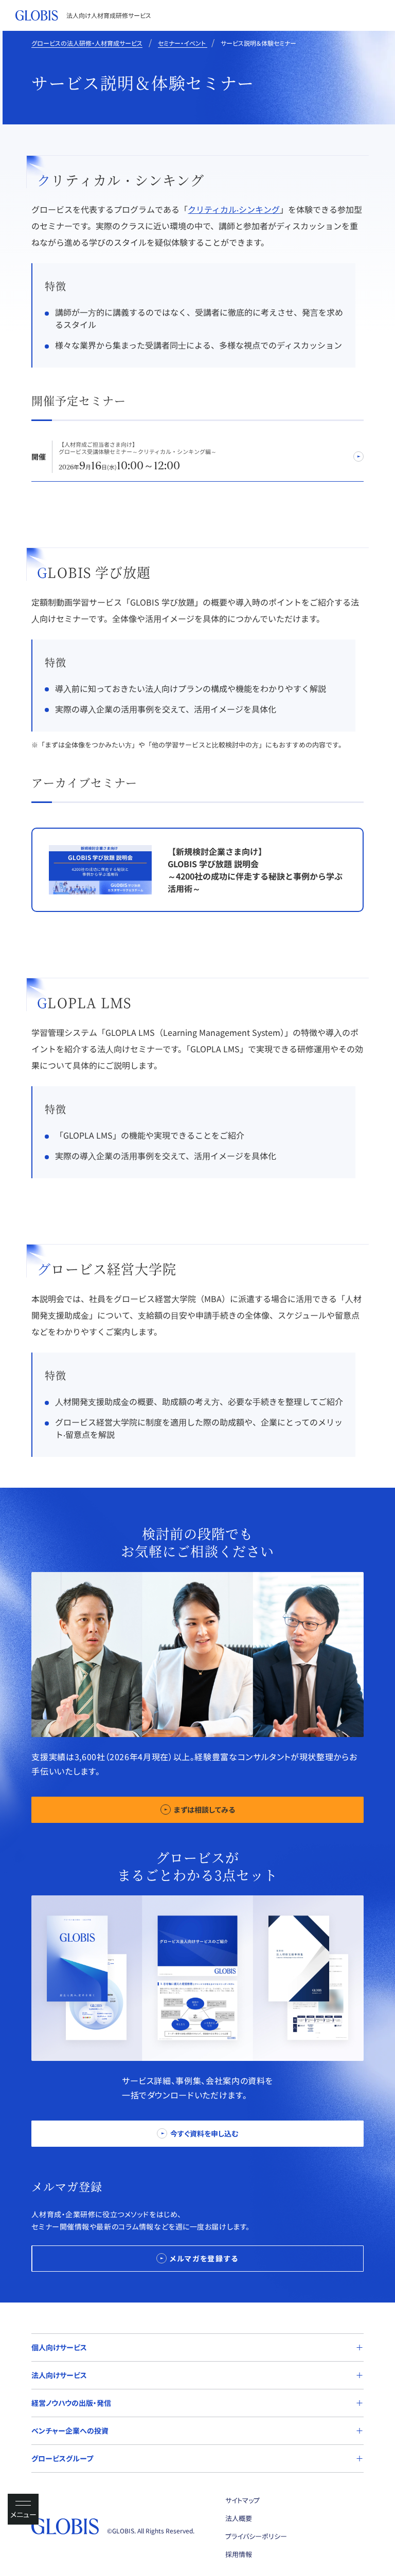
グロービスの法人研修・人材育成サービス (87, 43)
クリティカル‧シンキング (234, 209)
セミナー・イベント (183, 43)
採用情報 (239, 2554)
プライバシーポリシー (256, 2536)
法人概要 (239, 2518)
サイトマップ (243, 2500)
